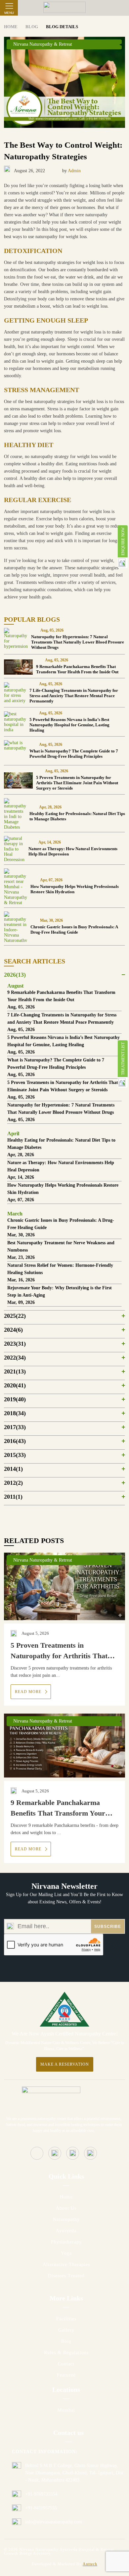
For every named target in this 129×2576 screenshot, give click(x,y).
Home (66, 2197)
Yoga (66, 2253)
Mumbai (66, 2410)
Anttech (90, 2564)
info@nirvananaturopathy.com (54, 2522)
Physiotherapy (66, 2242)
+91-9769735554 (41, 2494)
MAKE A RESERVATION (65, 2064)
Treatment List (123, 1059)
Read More (29, 1692)
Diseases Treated (66, 2276)
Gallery (66, 2330)
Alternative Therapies (66, 2265)
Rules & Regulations (66, 2353)
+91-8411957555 (41, 2508)
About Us (66, 2208)
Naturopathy (66, 2219)
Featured (66, 2375)
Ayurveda (66, 2231)
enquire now (123, 541)
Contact (66, 2364)
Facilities (66, 2319)
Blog (66, 2341)
